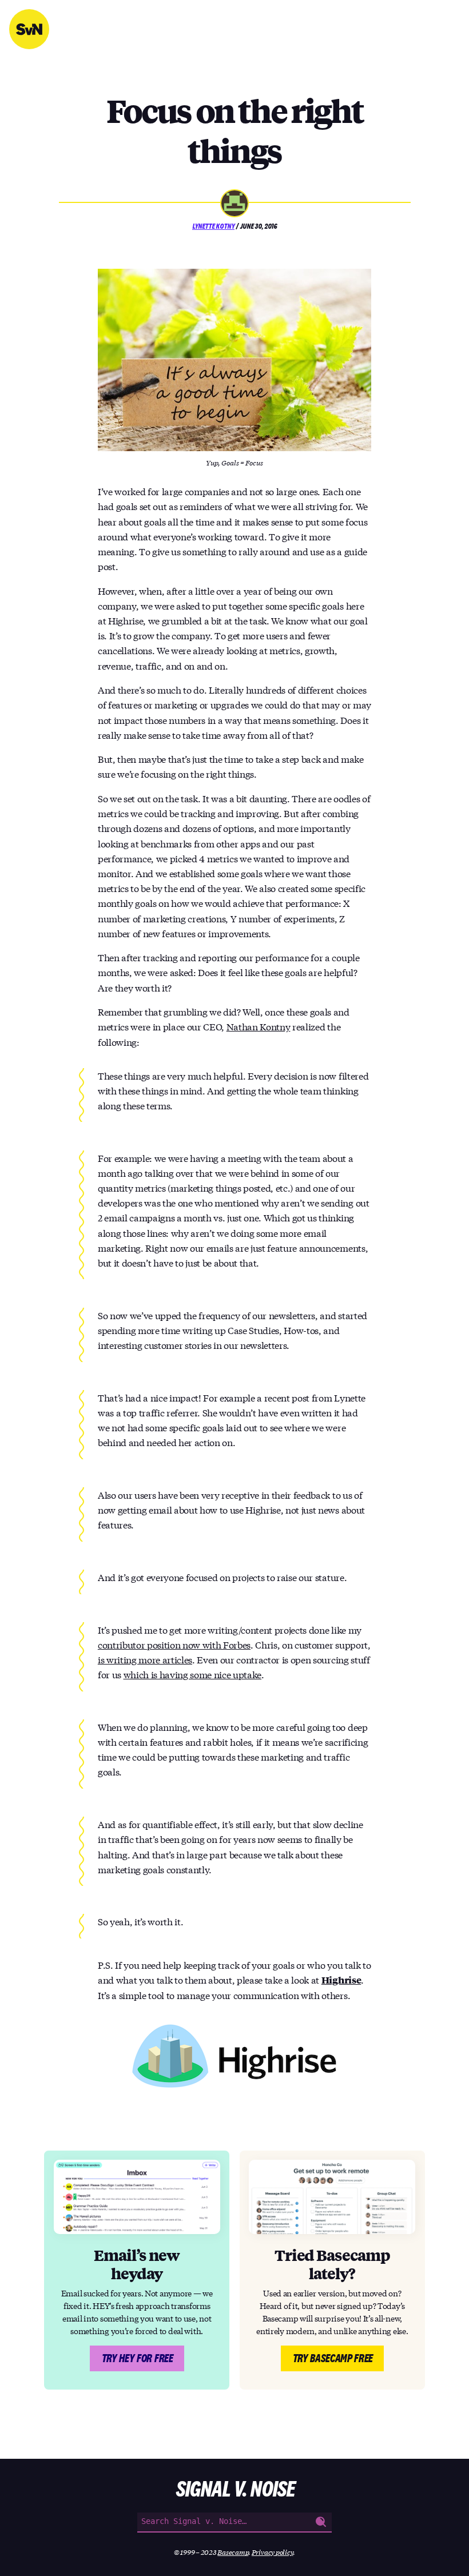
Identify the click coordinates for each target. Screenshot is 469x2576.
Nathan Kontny (259, 1026)
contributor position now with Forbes (174, 1644)
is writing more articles (145, 1659)
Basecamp (233, 2552)
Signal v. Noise (29, 29)
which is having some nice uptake (193, 1674)
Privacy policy (273, 2552)
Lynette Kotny (213, 226)
